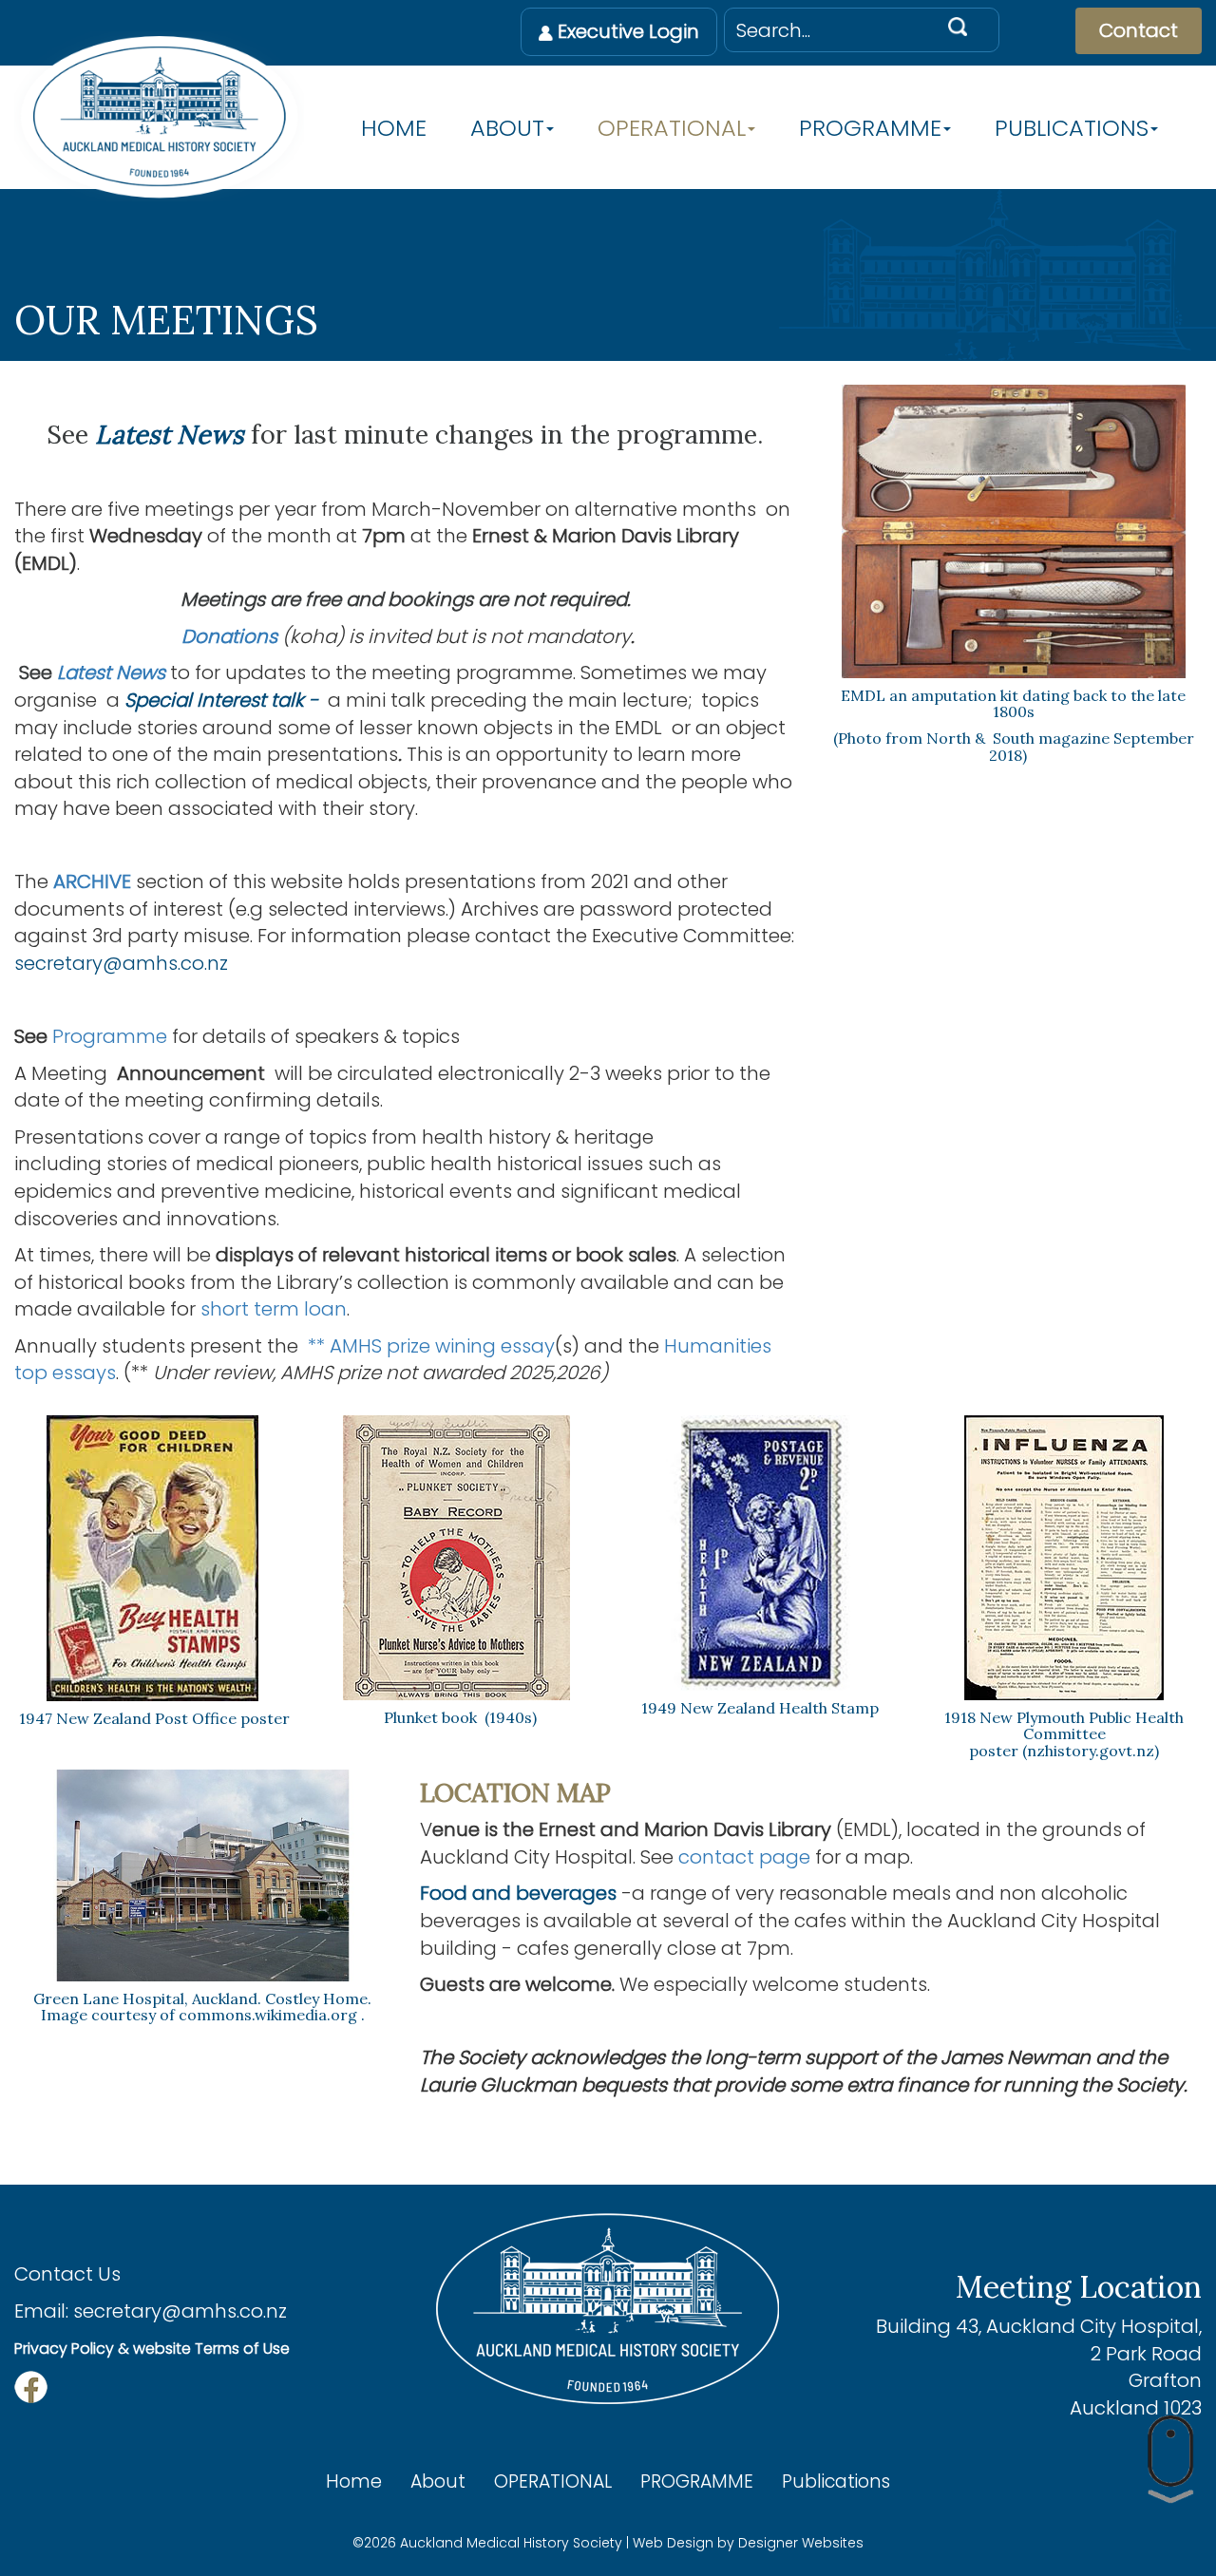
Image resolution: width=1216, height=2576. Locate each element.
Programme (110, 1036)
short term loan (274, 1309)
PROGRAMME (870, 129)
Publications (1072, 129)
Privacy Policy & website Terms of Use (152, 2349)
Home (394, 129)
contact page (744, 1857)
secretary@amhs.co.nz (180, 2311)
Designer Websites (801, 2543)
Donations (229, 636)
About (507, 129)
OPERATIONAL (672, 129)
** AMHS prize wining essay (427, 1346)
